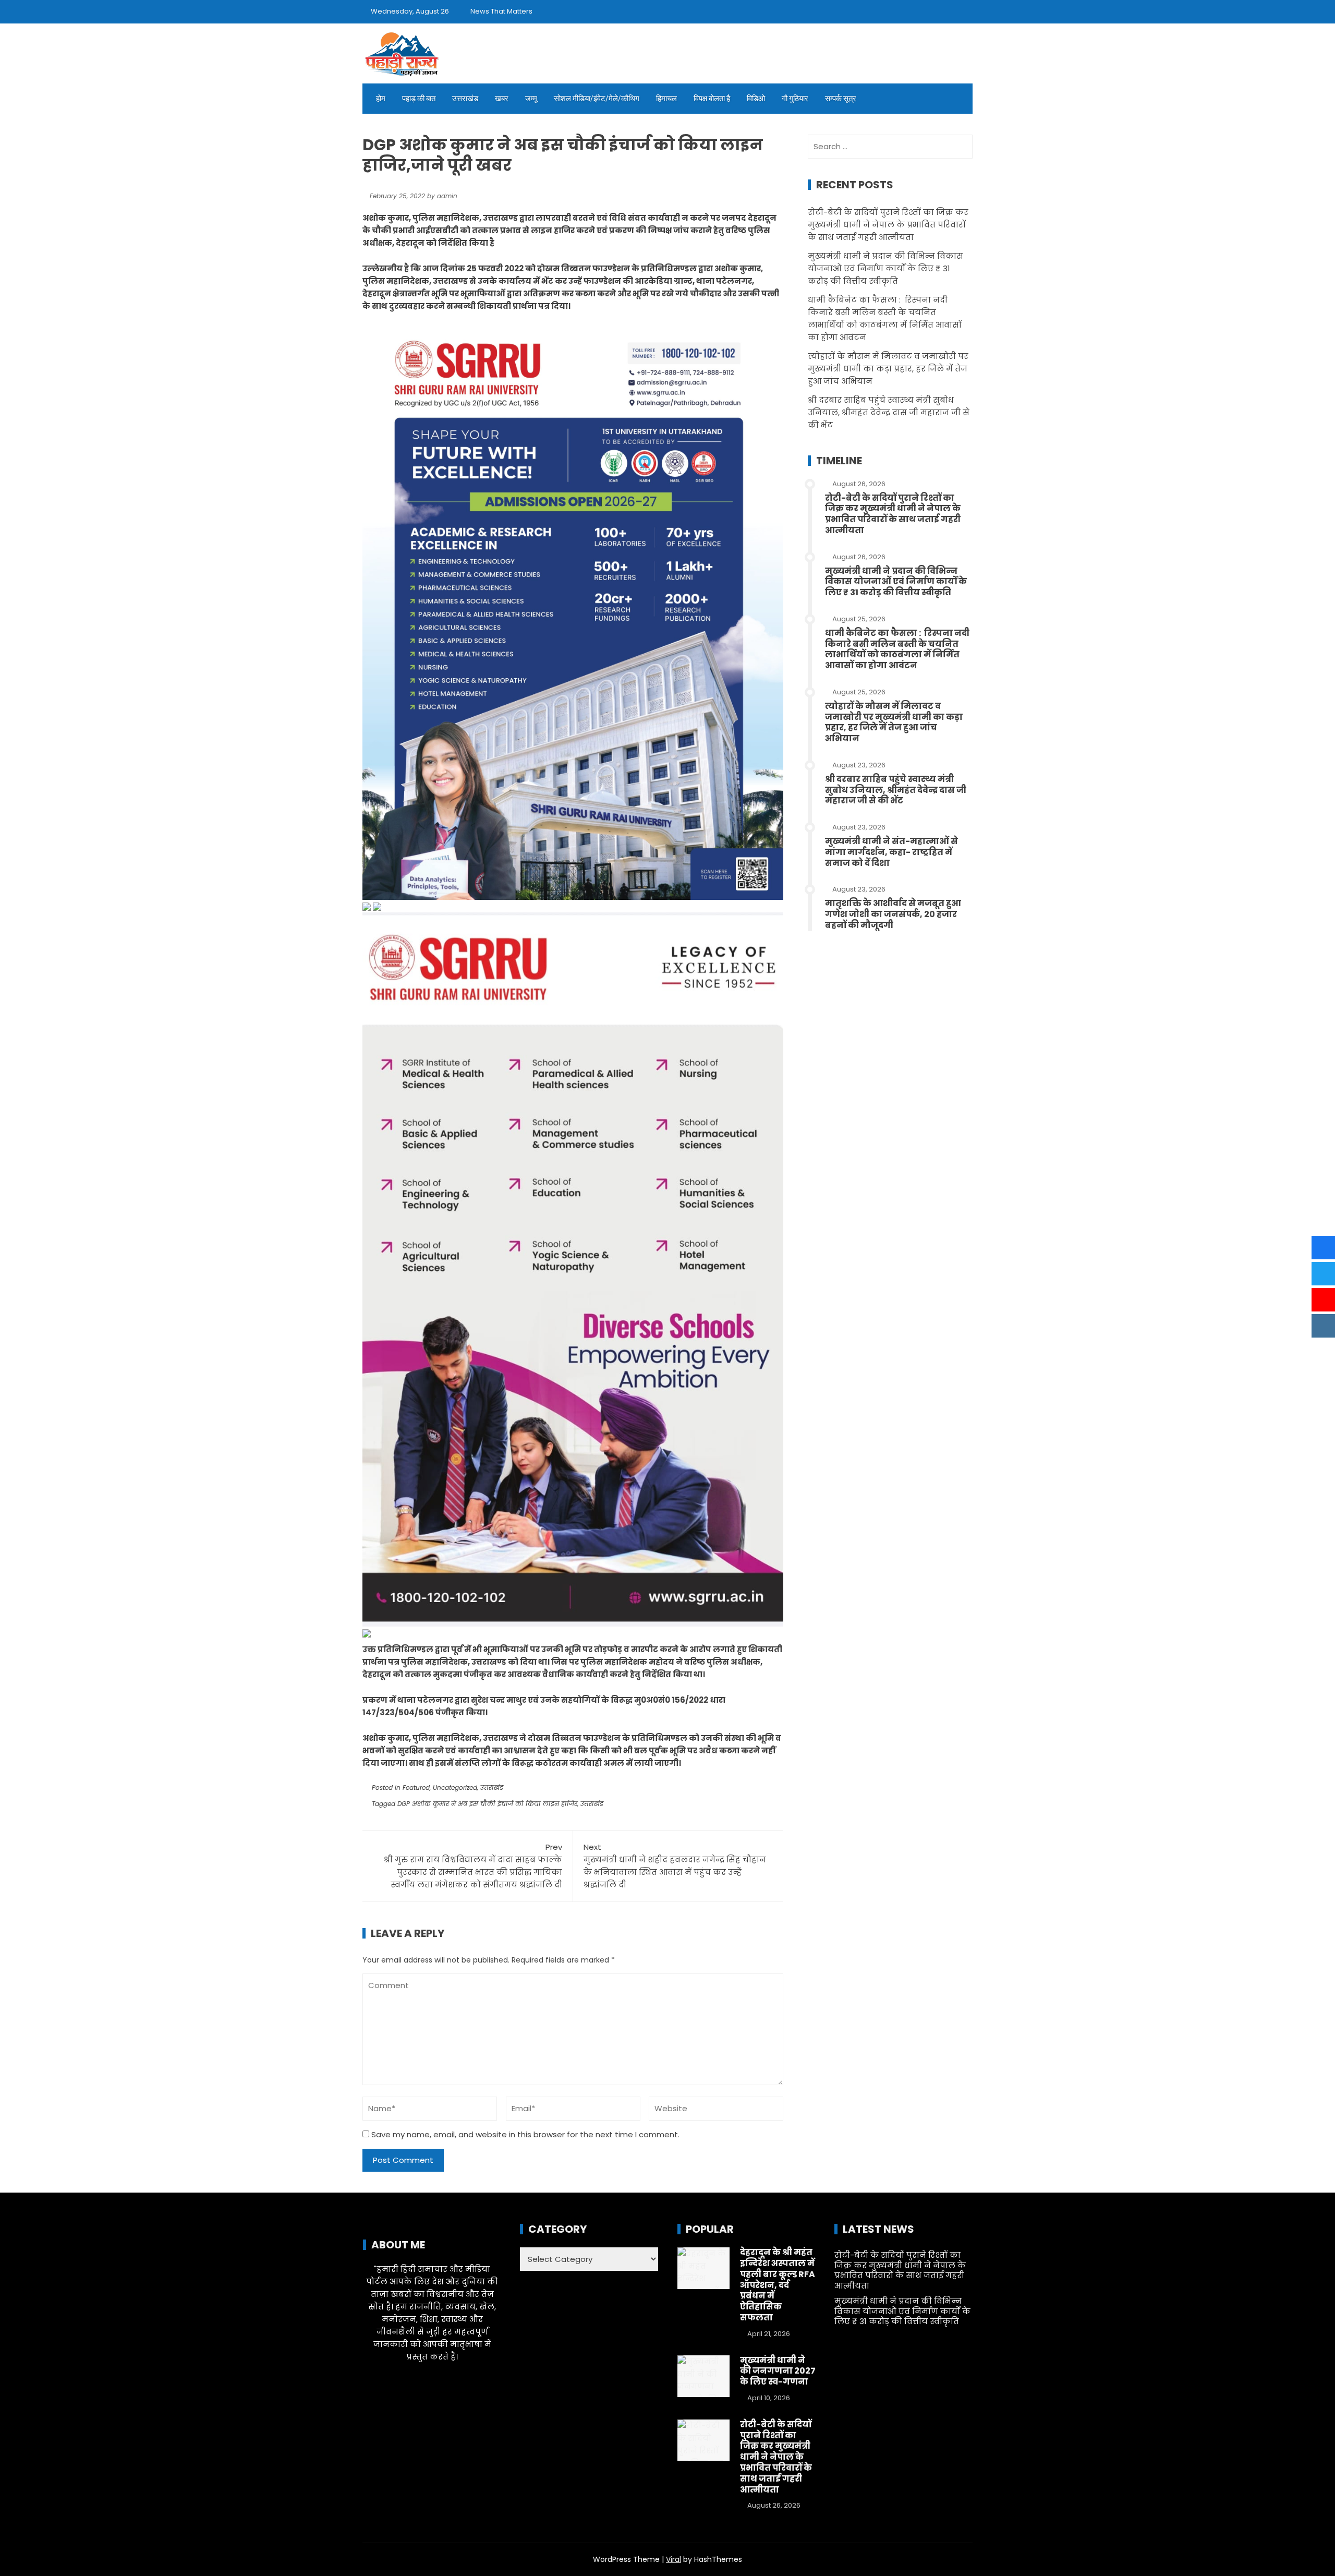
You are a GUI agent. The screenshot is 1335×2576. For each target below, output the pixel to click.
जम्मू (531, 99)
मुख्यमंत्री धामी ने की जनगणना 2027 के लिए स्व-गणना (778, 2371)
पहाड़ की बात (419, 99)
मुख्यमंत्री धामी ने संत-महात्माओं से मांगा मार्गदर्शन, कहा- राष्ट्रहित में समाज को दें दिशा (891, 852)
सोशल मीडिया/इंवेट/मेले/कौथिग (597, 99)
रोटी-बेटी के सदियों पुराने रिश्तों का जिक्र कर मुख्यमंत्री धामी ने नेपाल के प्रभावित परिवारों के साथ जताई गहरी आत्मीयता (888, 225)
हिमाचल (666, 99)
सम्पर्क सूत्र (841, 99)
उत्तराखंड (465, 99)
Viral (673, 2559)
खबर (502, 99)
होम (381, 99)
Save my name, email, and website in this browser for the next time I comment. (525, 2134)
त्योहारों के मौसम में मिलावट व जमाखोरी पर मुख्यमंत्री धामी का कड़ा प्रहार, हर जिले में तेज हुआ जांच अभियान (888, 369)
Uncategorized (455, 1787)
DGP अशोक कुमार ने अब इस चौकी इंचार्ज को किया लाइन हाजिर (487, 1804)
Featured (416, 1787)
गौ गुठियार (795, 99)
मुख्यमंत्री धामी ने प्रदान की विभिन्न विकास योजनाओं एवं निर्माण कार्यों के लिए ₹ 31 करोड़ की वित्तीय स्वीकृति (885, 268)
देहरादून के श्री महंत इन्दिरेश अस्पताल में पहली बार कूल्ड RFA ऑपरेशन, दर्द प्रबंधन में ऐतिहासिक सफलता (778, 2285)
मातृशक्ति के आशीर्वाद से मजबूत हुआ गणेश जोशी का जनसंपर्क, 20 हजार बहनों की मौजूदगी (893, 914)
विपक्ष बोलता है (712, 99)
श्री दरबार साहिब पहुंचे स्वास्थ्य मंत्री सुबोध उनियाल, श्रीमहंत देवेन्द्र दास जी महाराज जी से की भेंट (889, 412)
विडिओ (756, 99)
